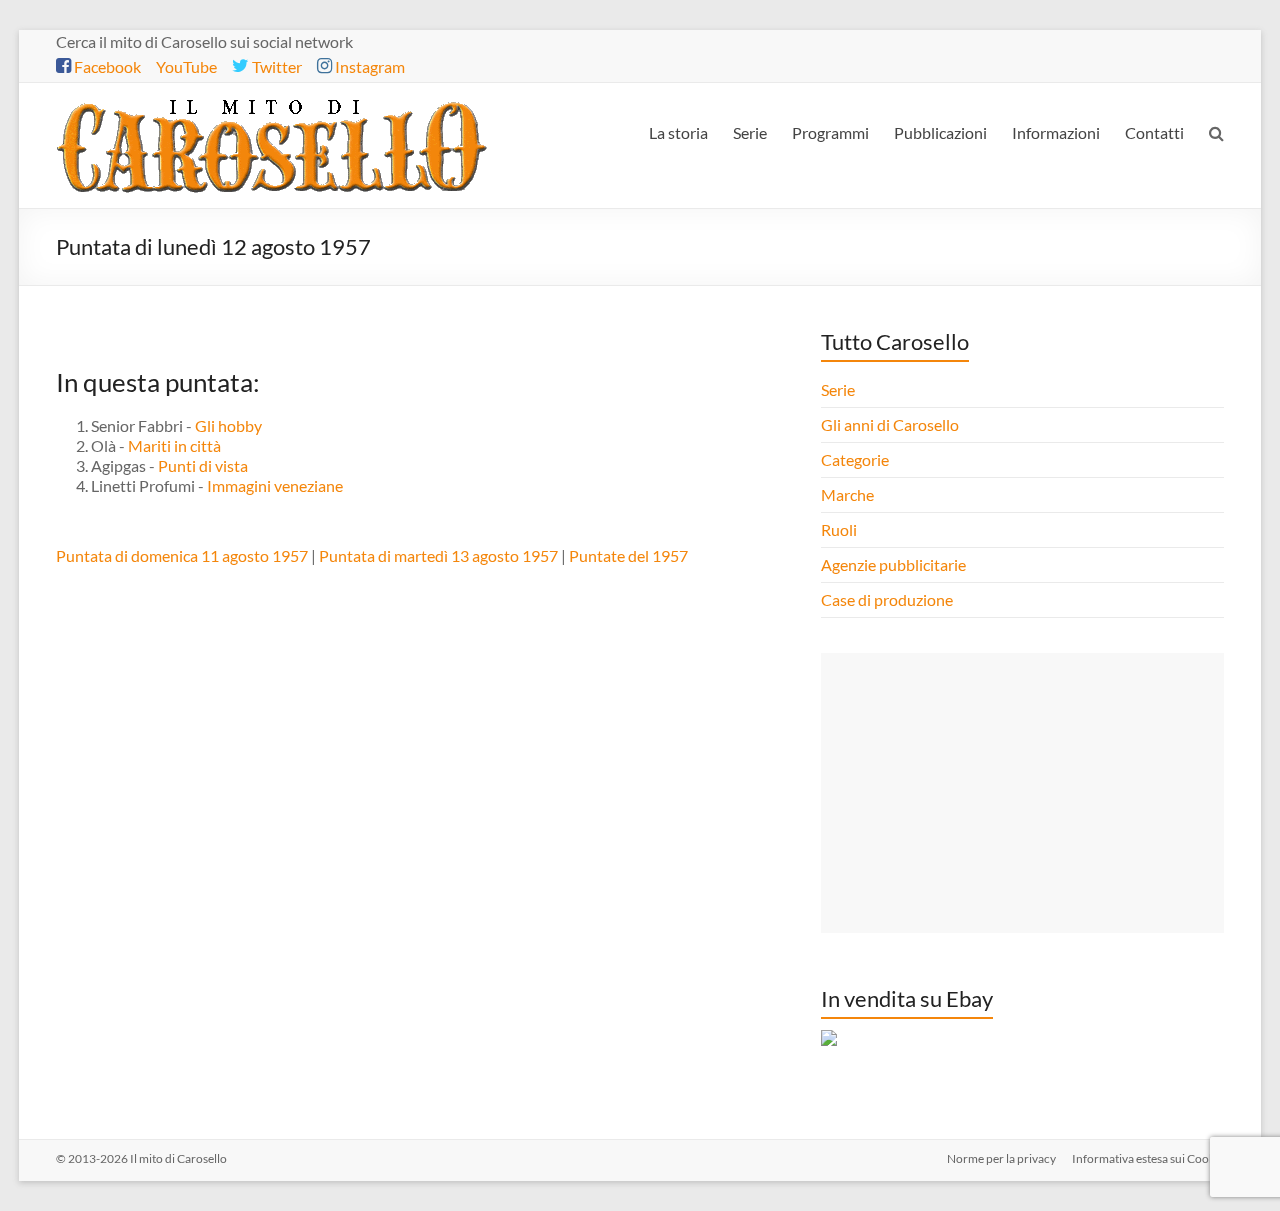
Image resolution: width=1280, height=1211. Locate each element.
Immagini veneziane (275, 485)
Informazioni (1056, 132)
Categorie (856, 459)
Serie (750, 132)
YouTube (186, 66)
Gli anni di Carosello (890, 424)
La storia (678, 132)
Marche (847, 494)
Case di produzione (888, 599)
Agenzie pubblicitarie (895, 564)
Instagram (368, 66)
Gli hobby (228, 425)
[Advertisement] (1022, 793)
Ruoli (839, 529)
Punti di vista (203, 465)
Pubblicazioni (940, 132)
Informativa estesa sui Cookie (1148, 1158)
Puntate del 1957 (628, 555)
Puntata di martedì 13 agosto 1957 (438, 555)
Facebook (106, 66)
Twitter (275, 66)
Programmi (830, 132)
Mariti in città (174, 445)
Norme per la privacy (1001, 1158)
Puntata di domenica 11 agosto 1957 (182, 555)
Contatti (1154, 132)
